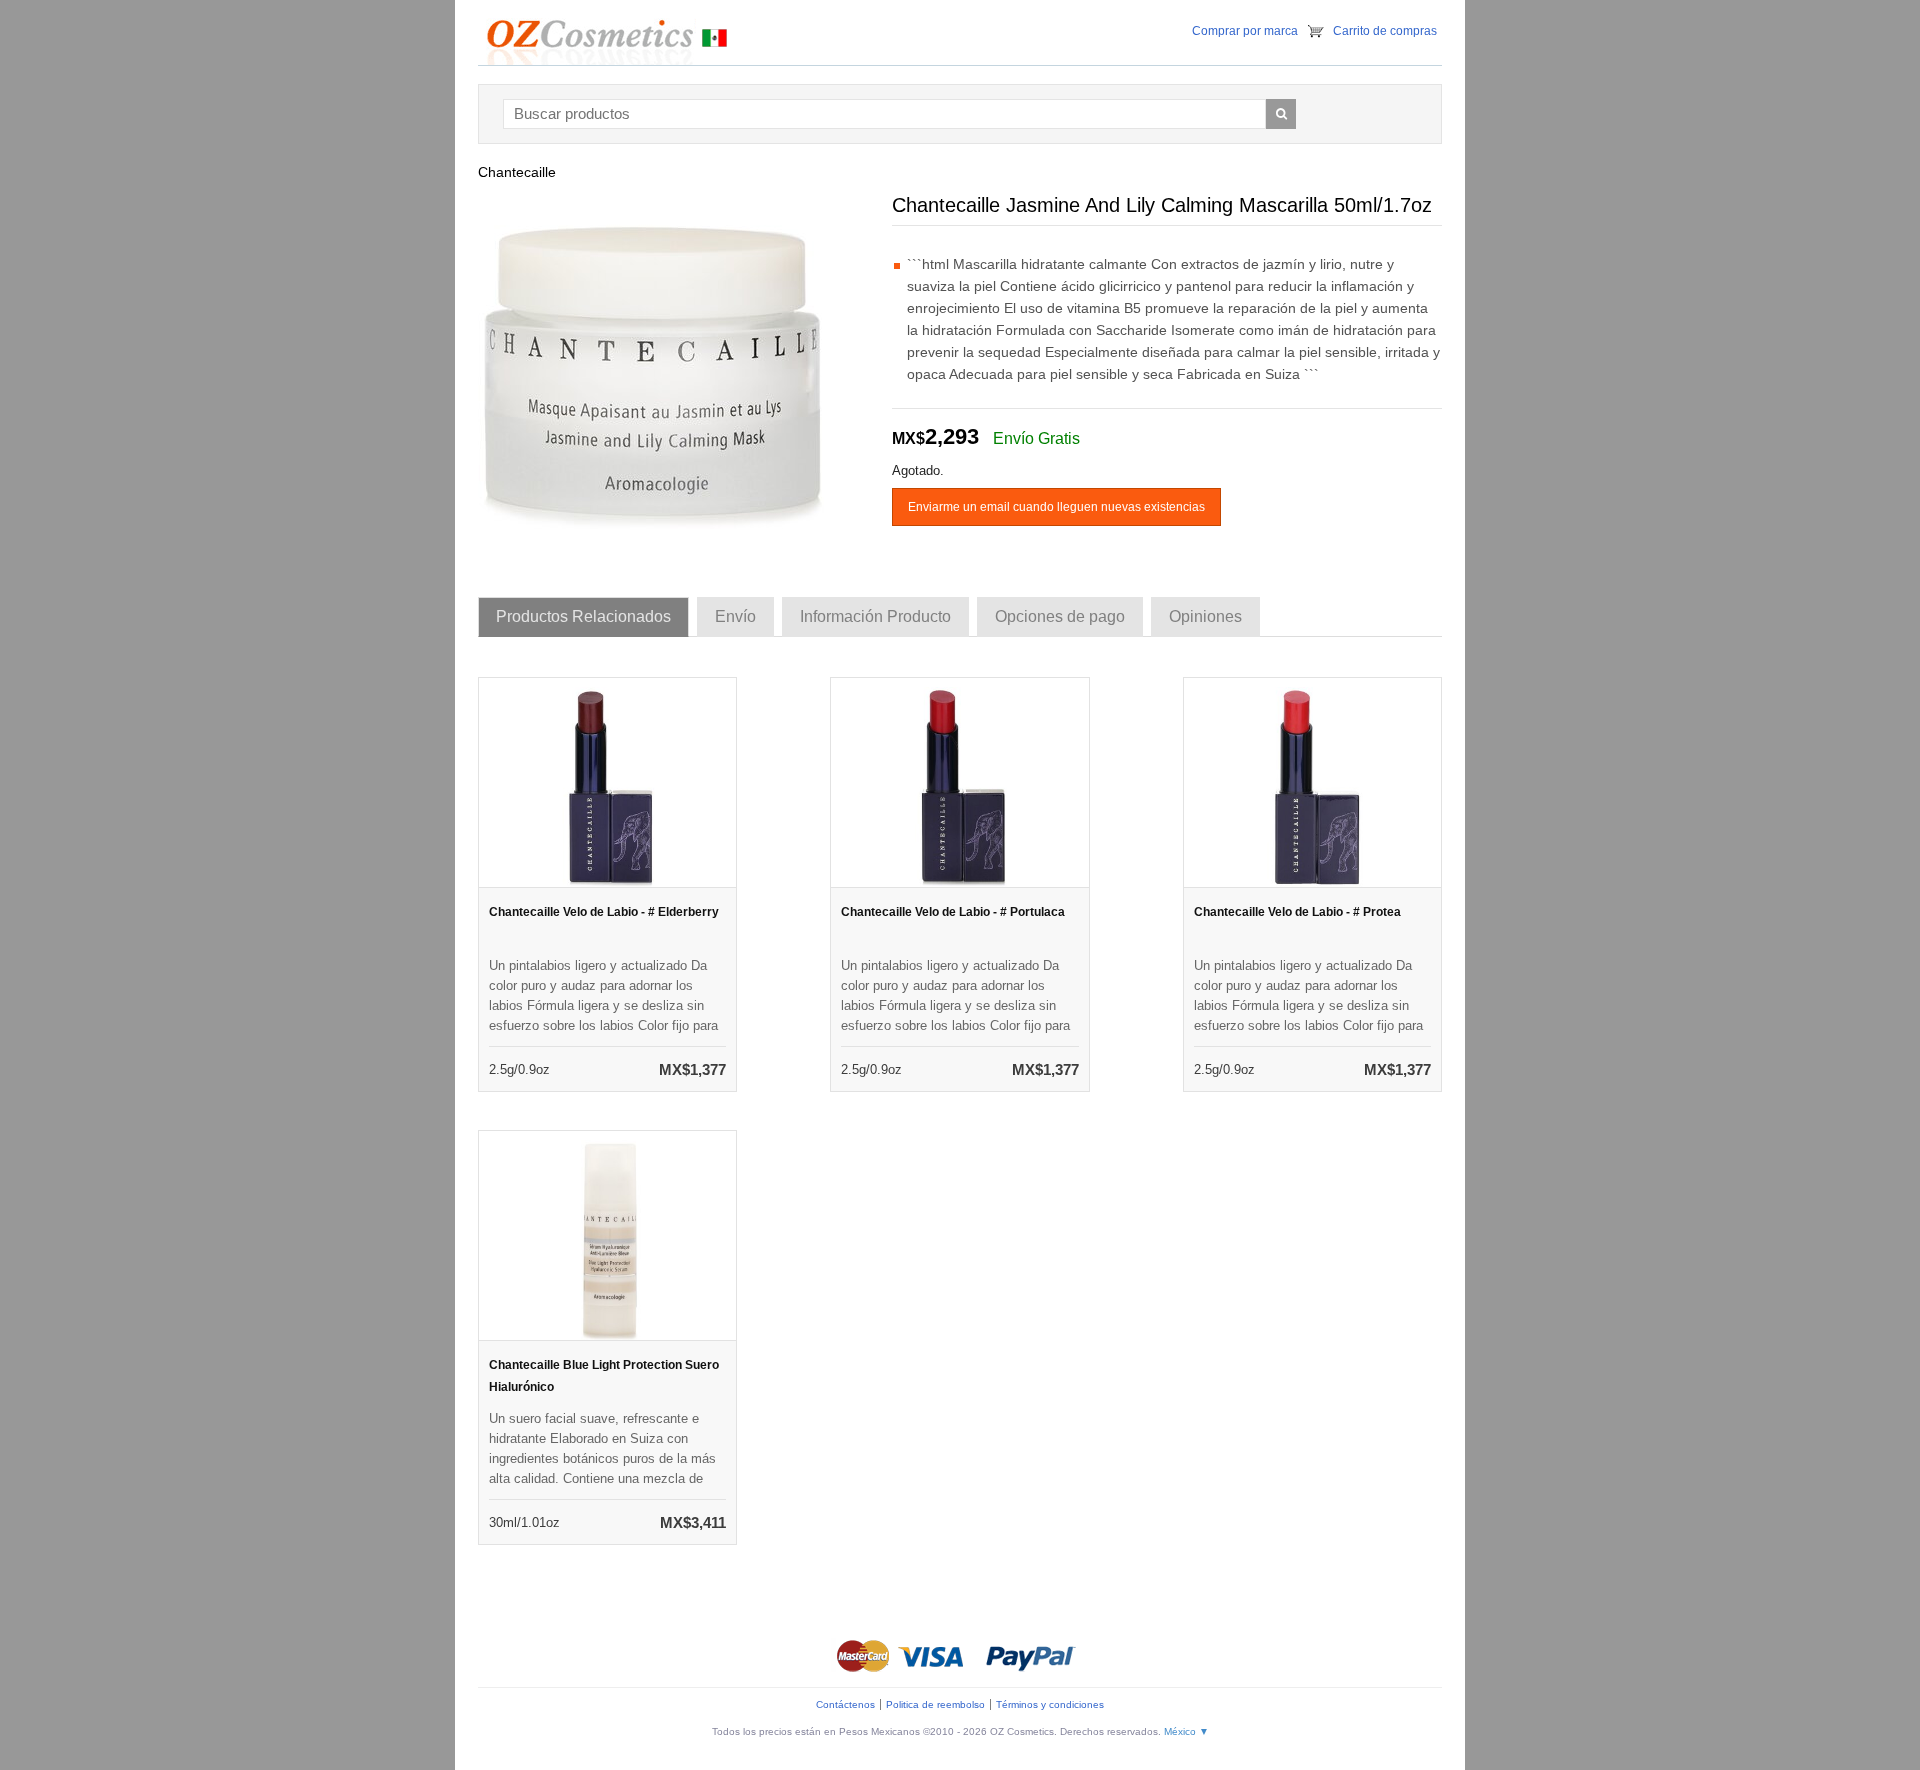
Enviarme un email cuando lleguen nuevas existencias (1056, 507)
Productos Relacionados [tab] (583, 616)
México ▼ (1186, 1731)
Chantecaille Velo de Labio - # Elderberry (604, 912)
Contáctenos (845, 1704)
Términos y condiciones (1050, 1704)
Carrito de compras (1385, 31)
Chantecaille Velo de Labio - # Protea (1297, 912)
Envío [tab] (735, 616)
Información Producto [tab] (875, 616)
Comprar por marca (1245, 31)
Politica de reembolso (935, 1704)
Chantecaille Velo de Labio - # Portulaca (953, 912)
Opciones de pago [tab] (1060, 616)
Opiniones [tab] (1205, 616)
